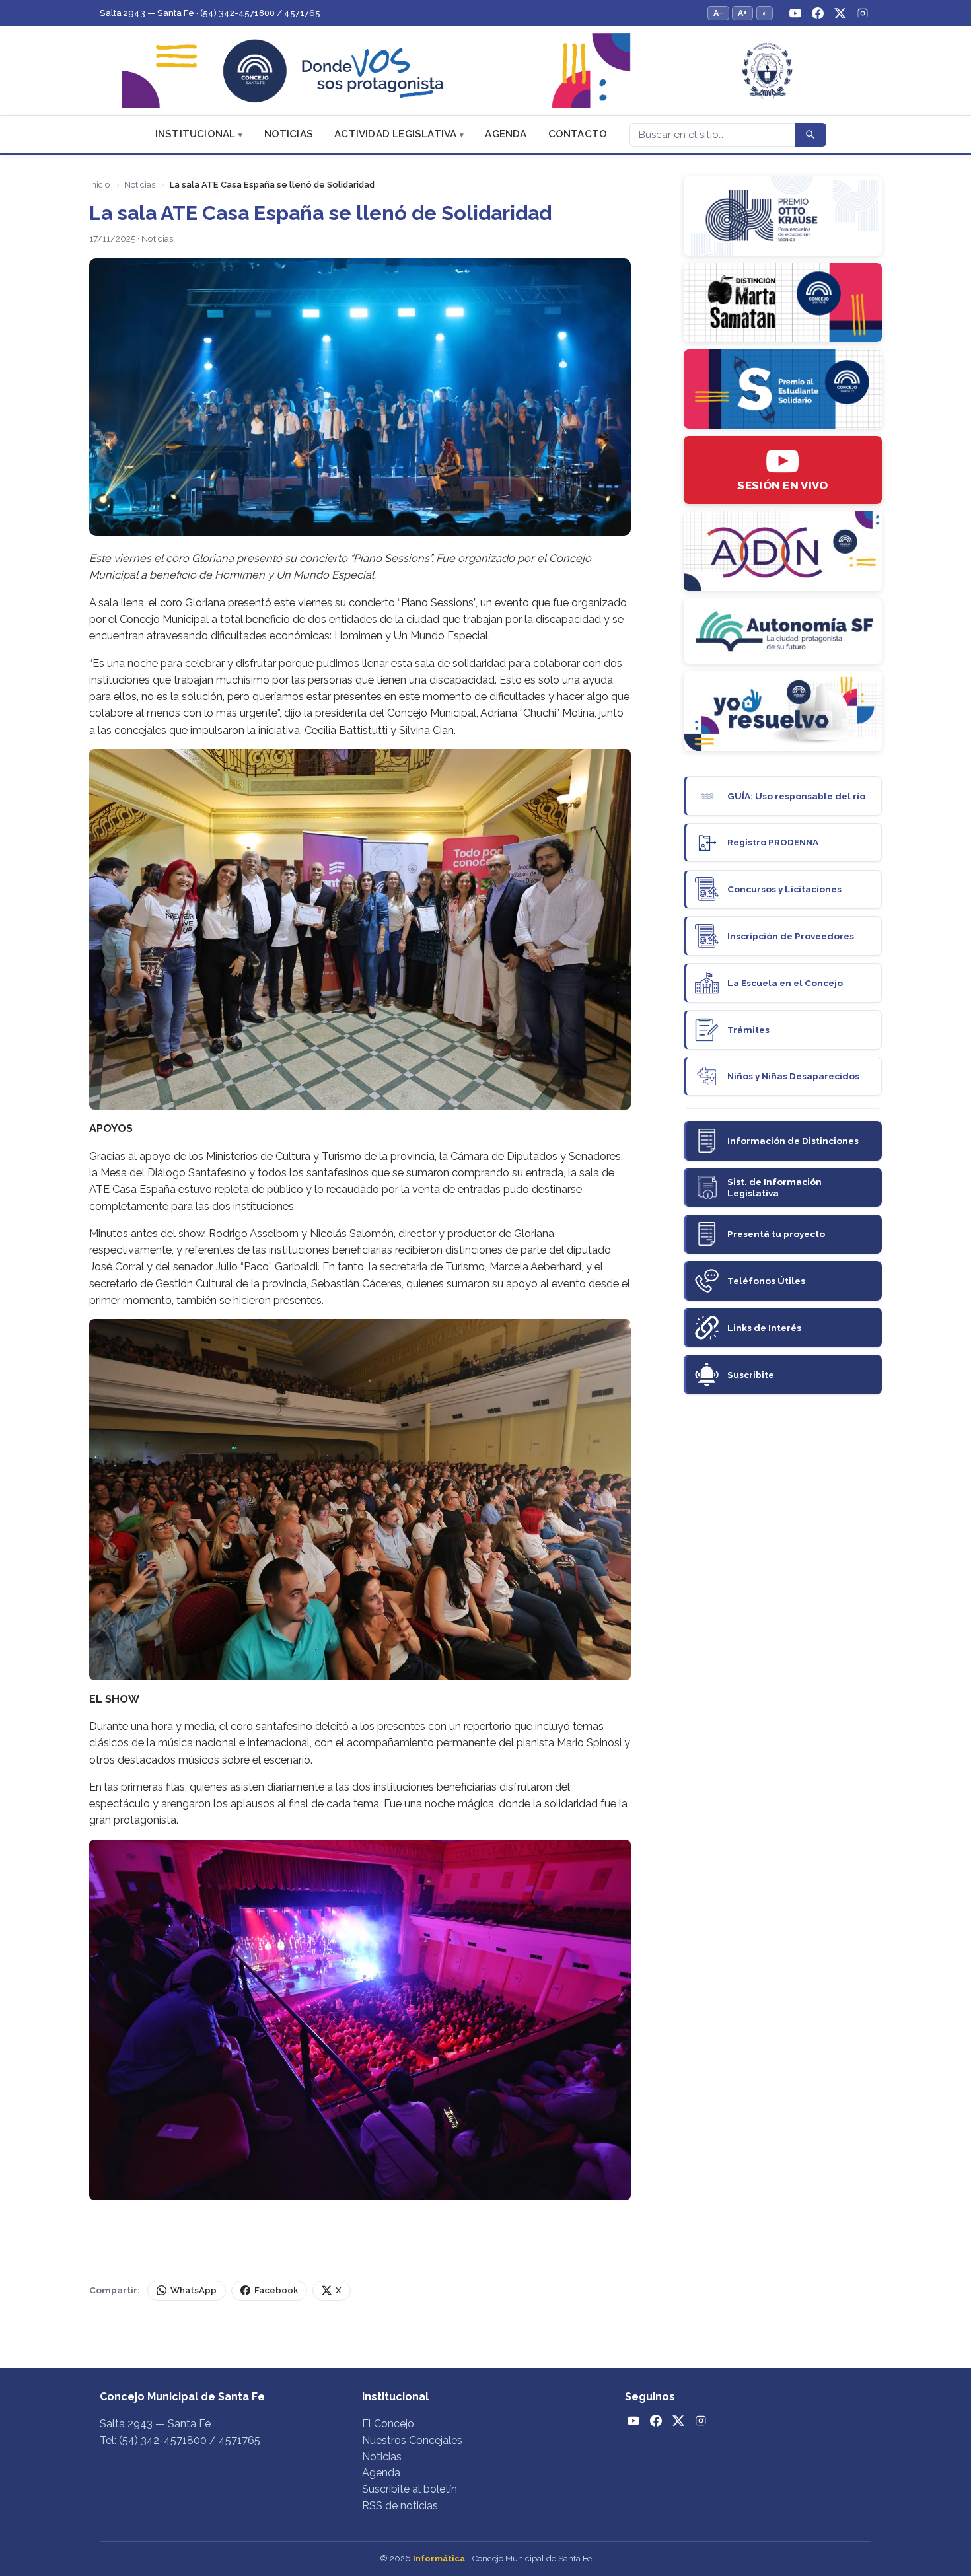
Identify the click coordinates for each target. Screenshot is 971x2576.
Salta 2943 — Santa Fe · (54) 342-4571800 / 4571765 (210, 13)
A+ (742, 13)
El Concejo (388, 2424)
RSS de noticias (400, 2506)
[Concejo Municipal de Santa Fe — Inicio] (485, 71)
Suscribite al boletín (410, 2489)
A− (718, 13)
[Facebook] (818, 13)
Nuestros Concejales (412, 2440)
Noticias (289, 134)
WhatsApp (194, 2290)
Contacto (578, 134)
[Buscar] (810, 135)
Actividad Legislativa (395, 134)
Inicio (99, 185)
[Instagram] (863, 13)
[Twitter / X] (840, 13)
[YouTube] (795, 13)
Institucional (196, 134)
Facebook (276, 2290)
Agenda (506, 134)
